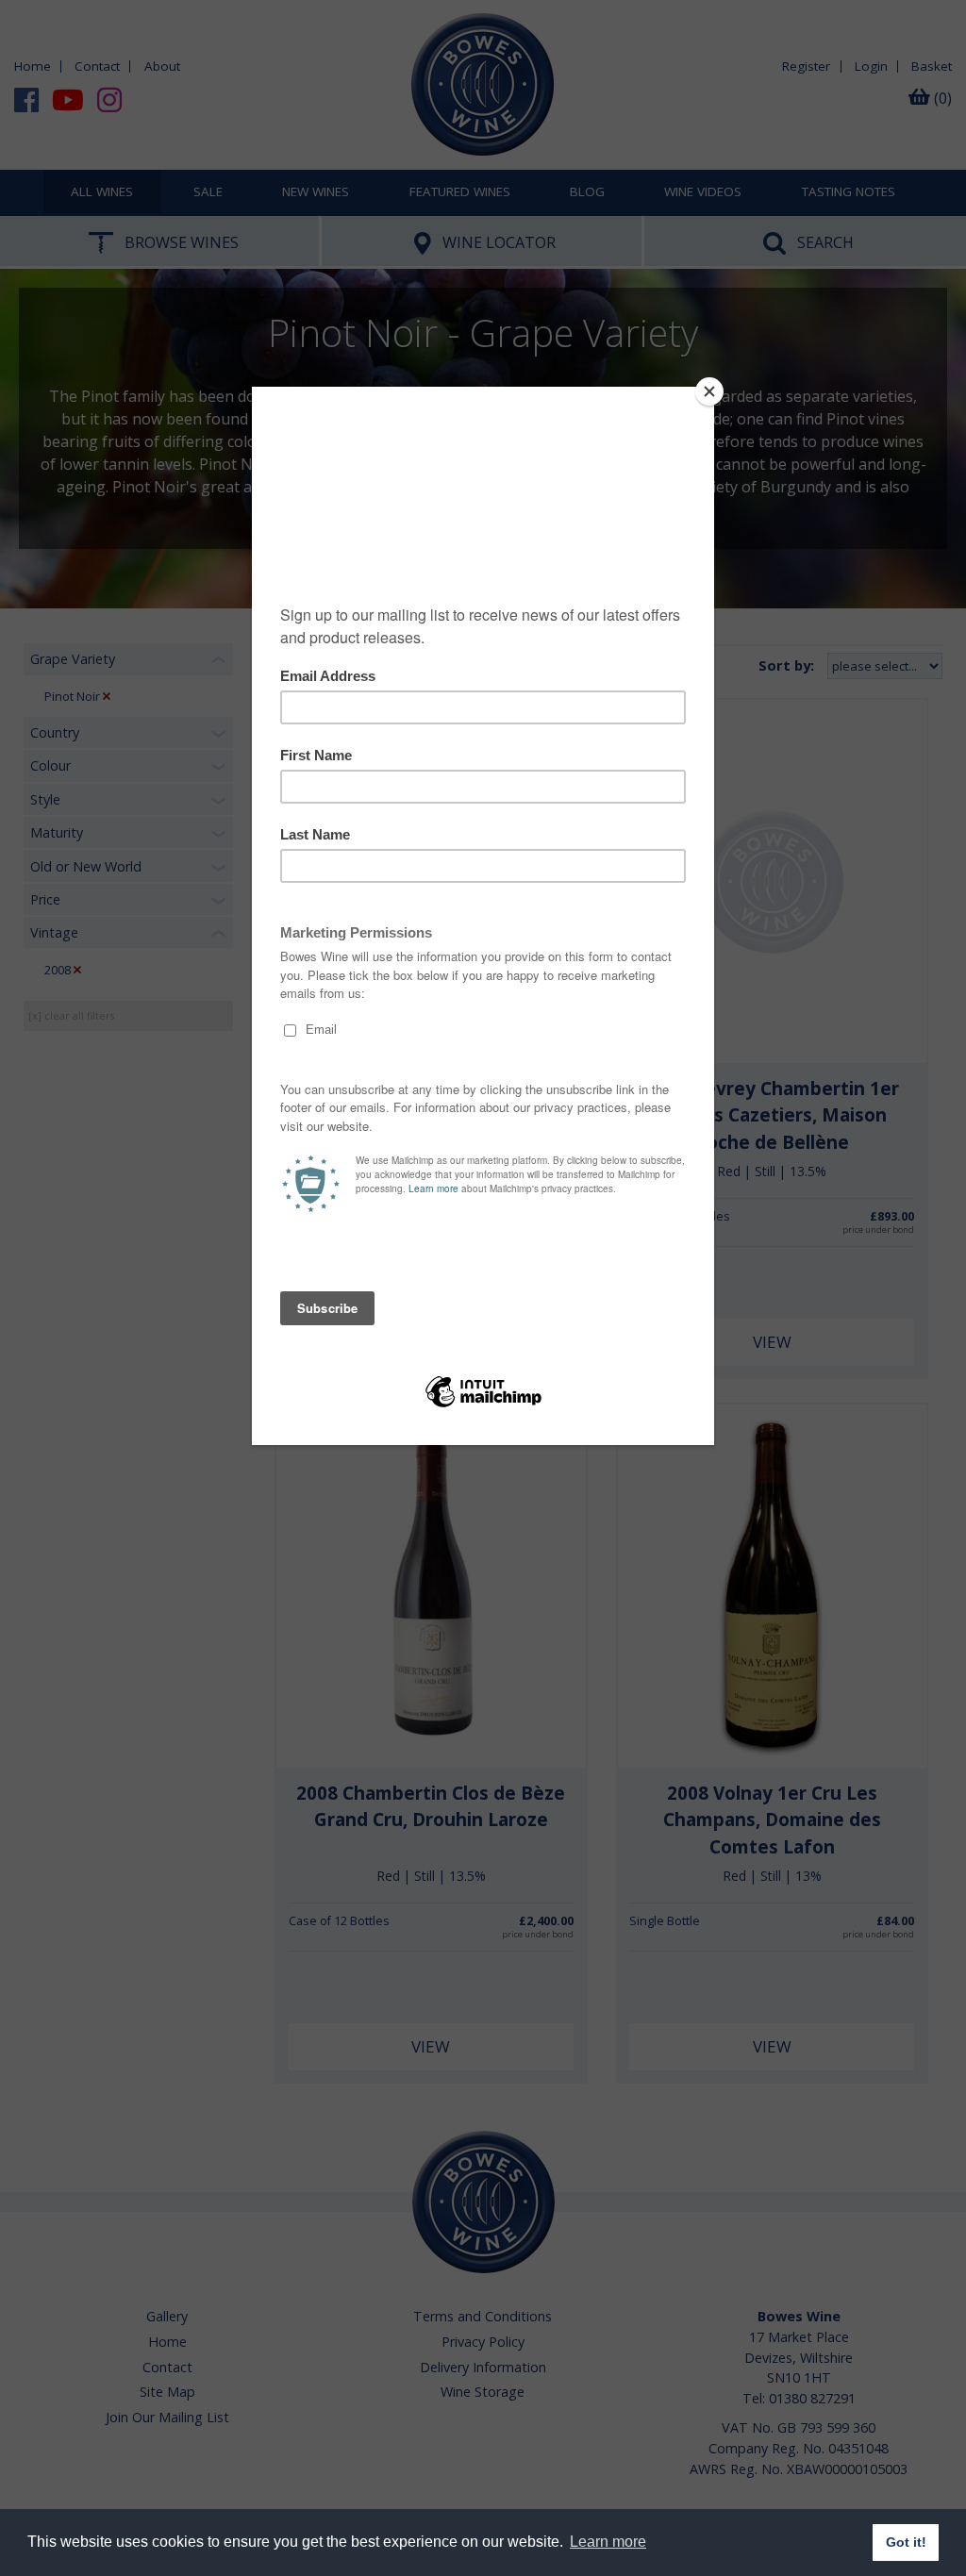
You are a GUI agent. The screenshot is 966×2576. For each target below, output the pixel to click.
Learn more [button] (608, 2542)
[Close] (709, 391)
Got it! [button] (906, 2542)
